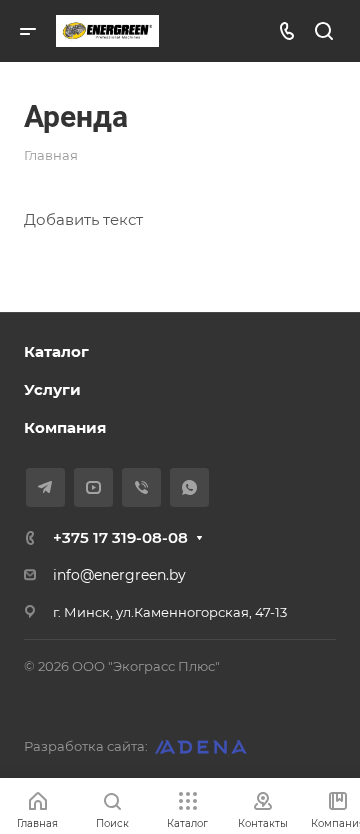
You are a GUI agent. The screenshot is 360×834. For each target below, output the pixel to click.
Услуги (52, 389)
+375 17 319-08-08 (120, 537)
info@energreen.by (119, 575)
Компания (65, 427)
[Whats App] (189, 487)
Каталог (56, 351)
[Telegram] (45, 487)
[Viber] (141, 487)
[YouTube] (93, 487)
